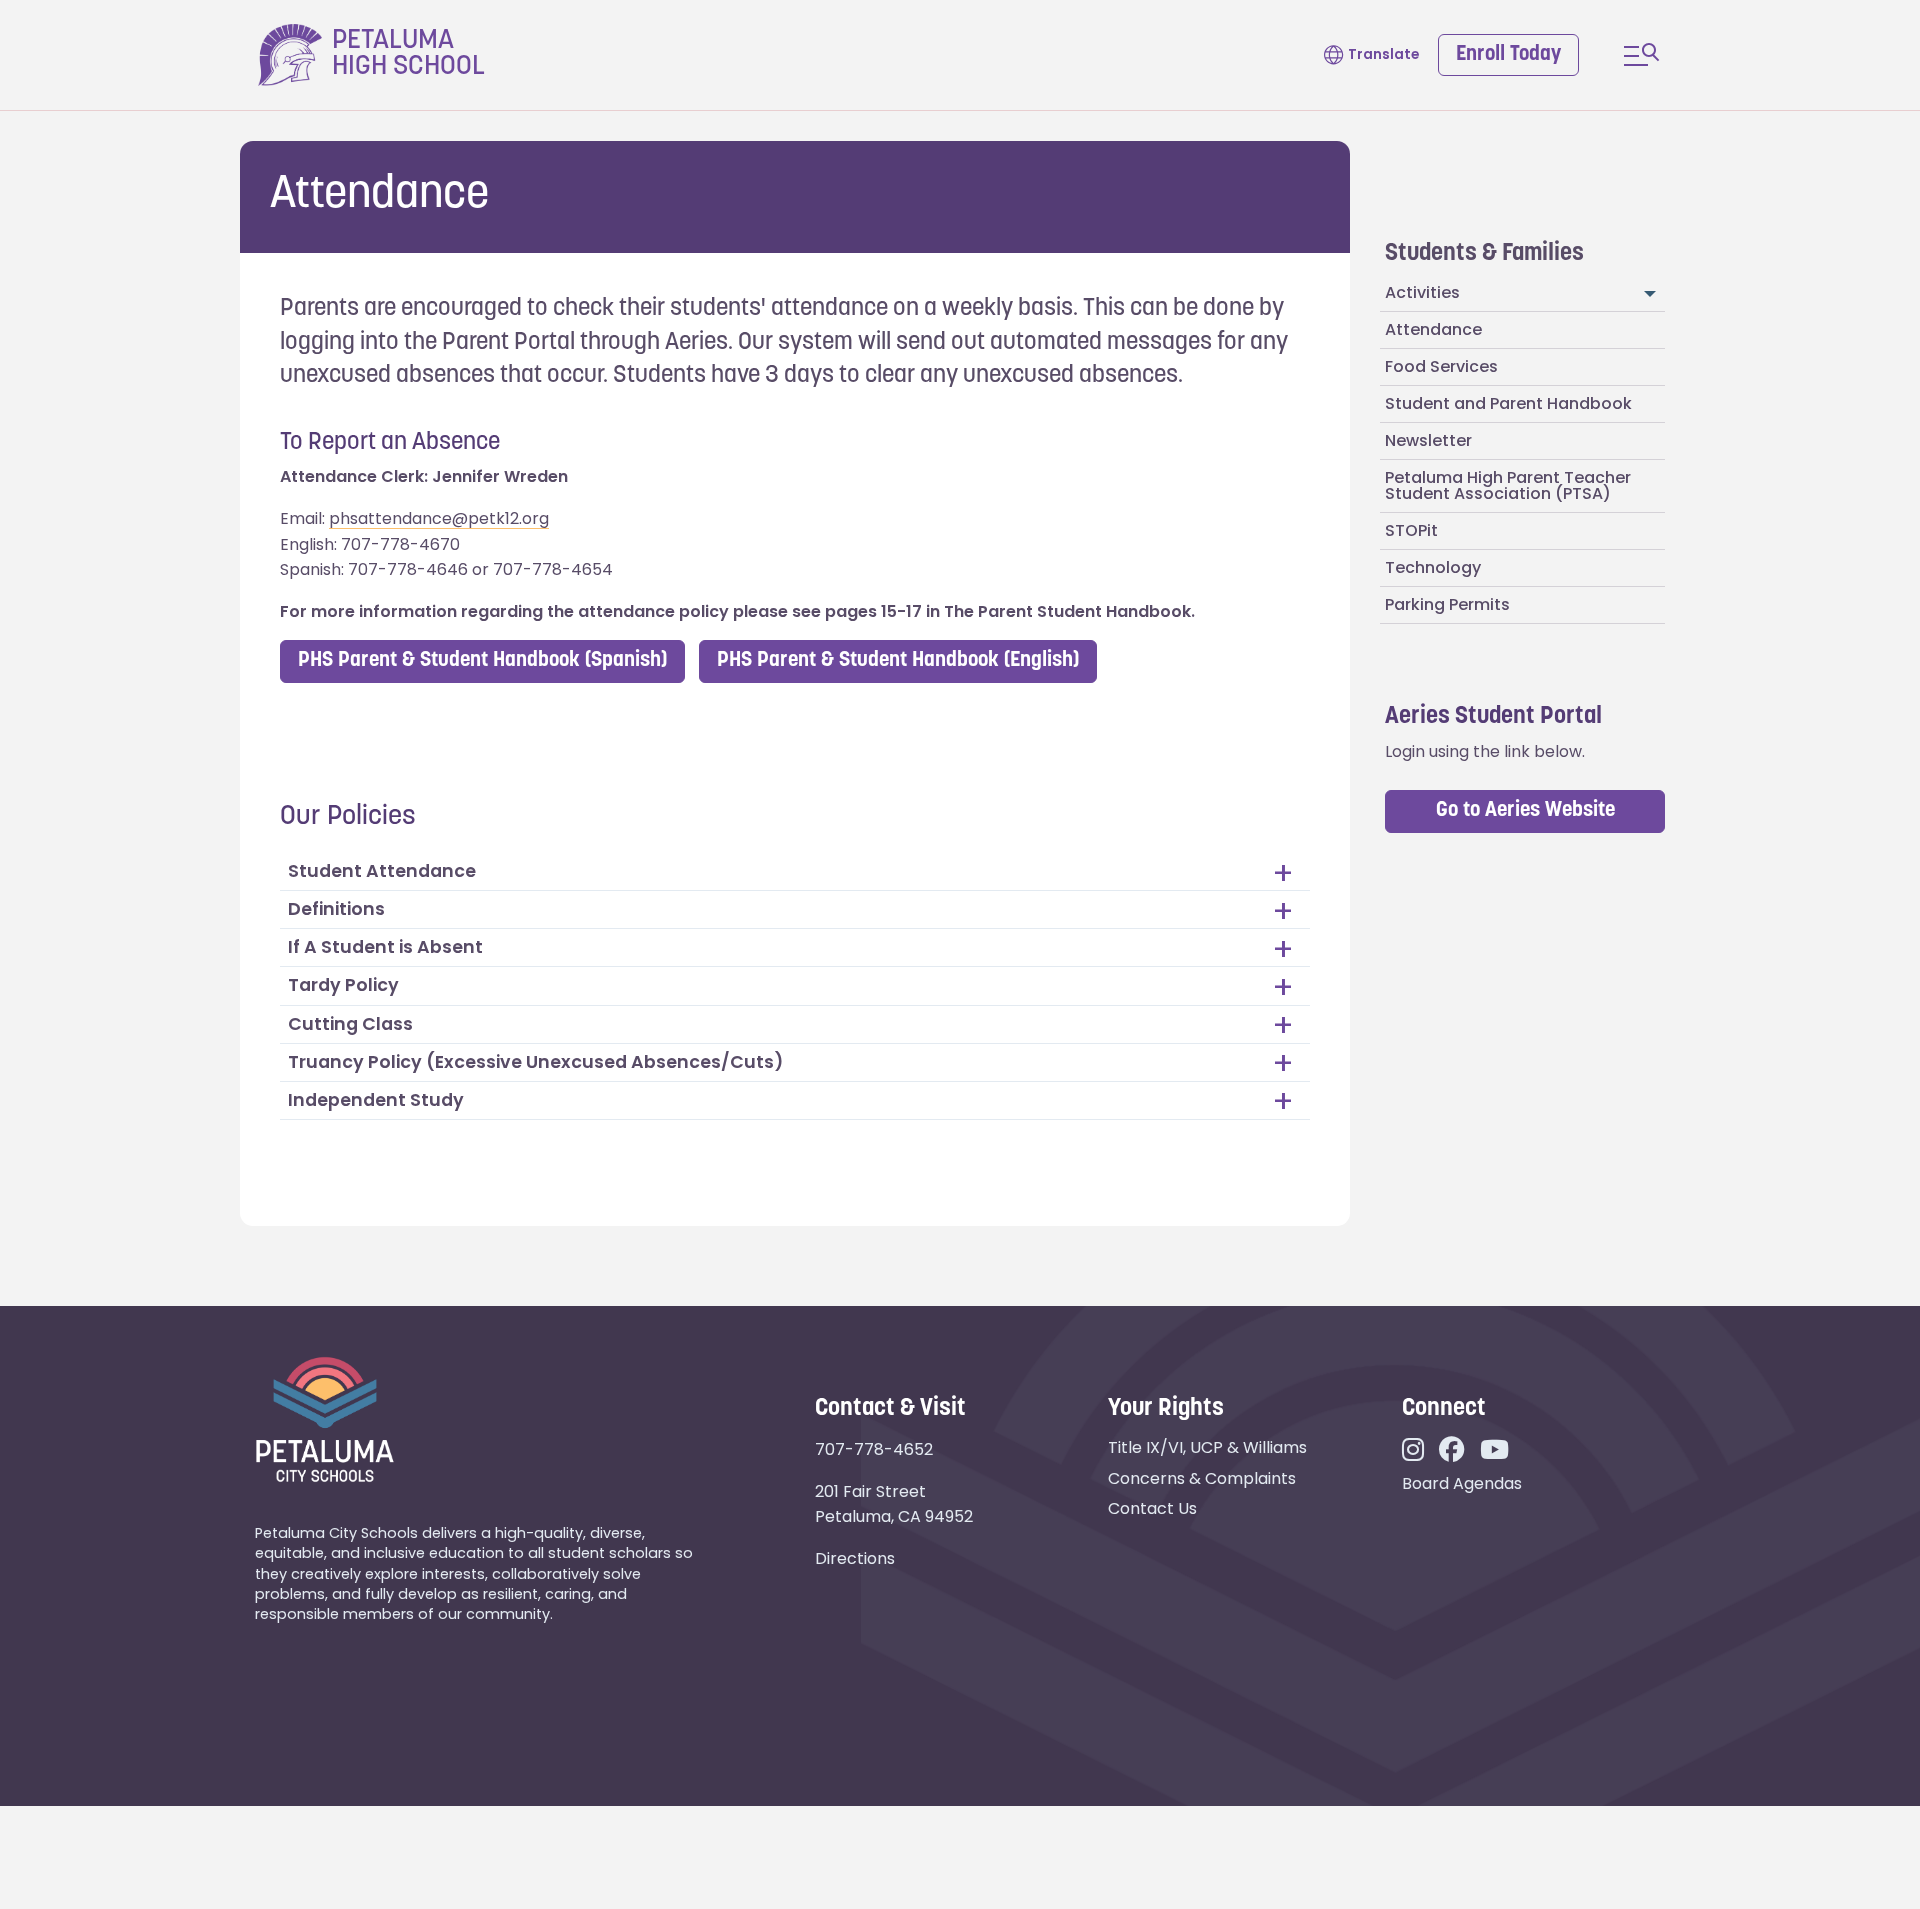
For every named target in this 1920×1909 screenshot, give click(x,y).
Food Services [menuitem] (1441, 366)
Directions (855, 1558)
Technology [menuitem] (1433, 567)
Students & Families (1484, 254)
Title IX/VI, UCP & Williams (1207, 1447)
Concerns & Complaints (1202, 1478)
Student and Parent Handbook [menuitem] (1508, 403)
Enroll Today (1508, 54)
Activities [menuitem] (1422, 292)
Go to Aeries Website (1525, 810)
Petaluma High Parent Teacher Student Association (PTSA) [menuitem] (1508, 485)
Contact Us (1152, 1508)
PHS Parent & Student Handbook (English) (898, 660)
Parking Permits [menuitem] (1447, 604)
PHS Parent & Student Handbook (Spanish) (482, 660)
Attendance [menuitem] (1433, 329)
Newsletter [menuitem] (1428, 440)
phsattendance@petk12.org (439, 518)
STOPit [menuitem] (1411, 530)
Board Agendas (1462, 1483)
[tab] (795, 871)
